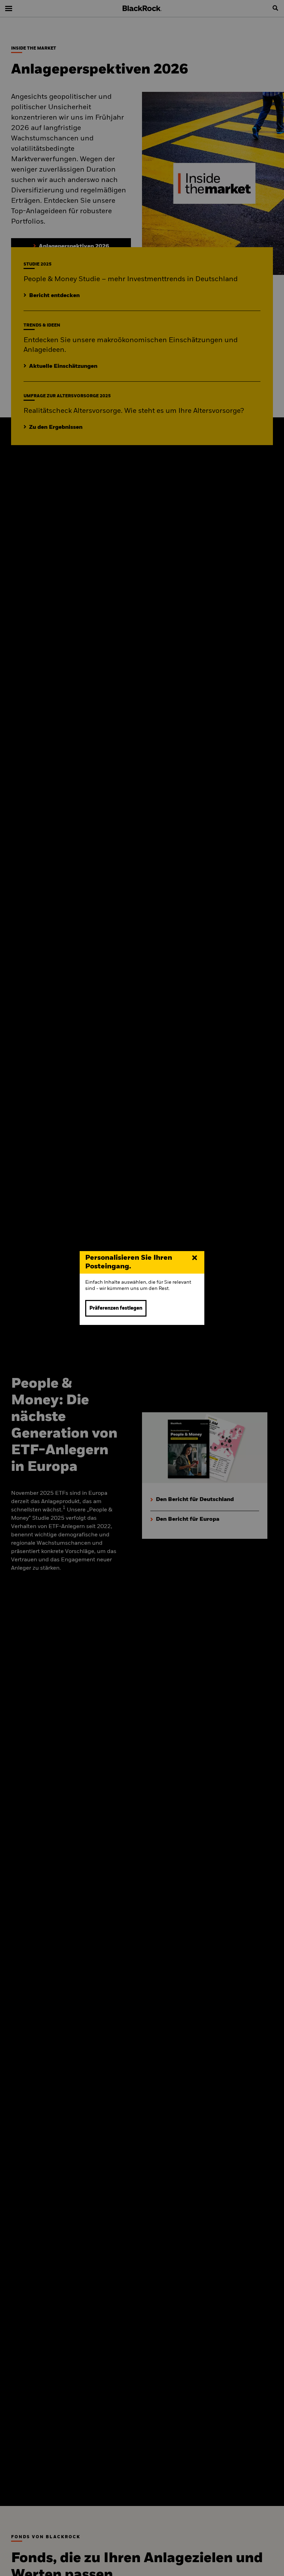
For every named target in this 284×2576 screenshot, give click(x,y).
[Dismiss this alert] (195, 1258)
